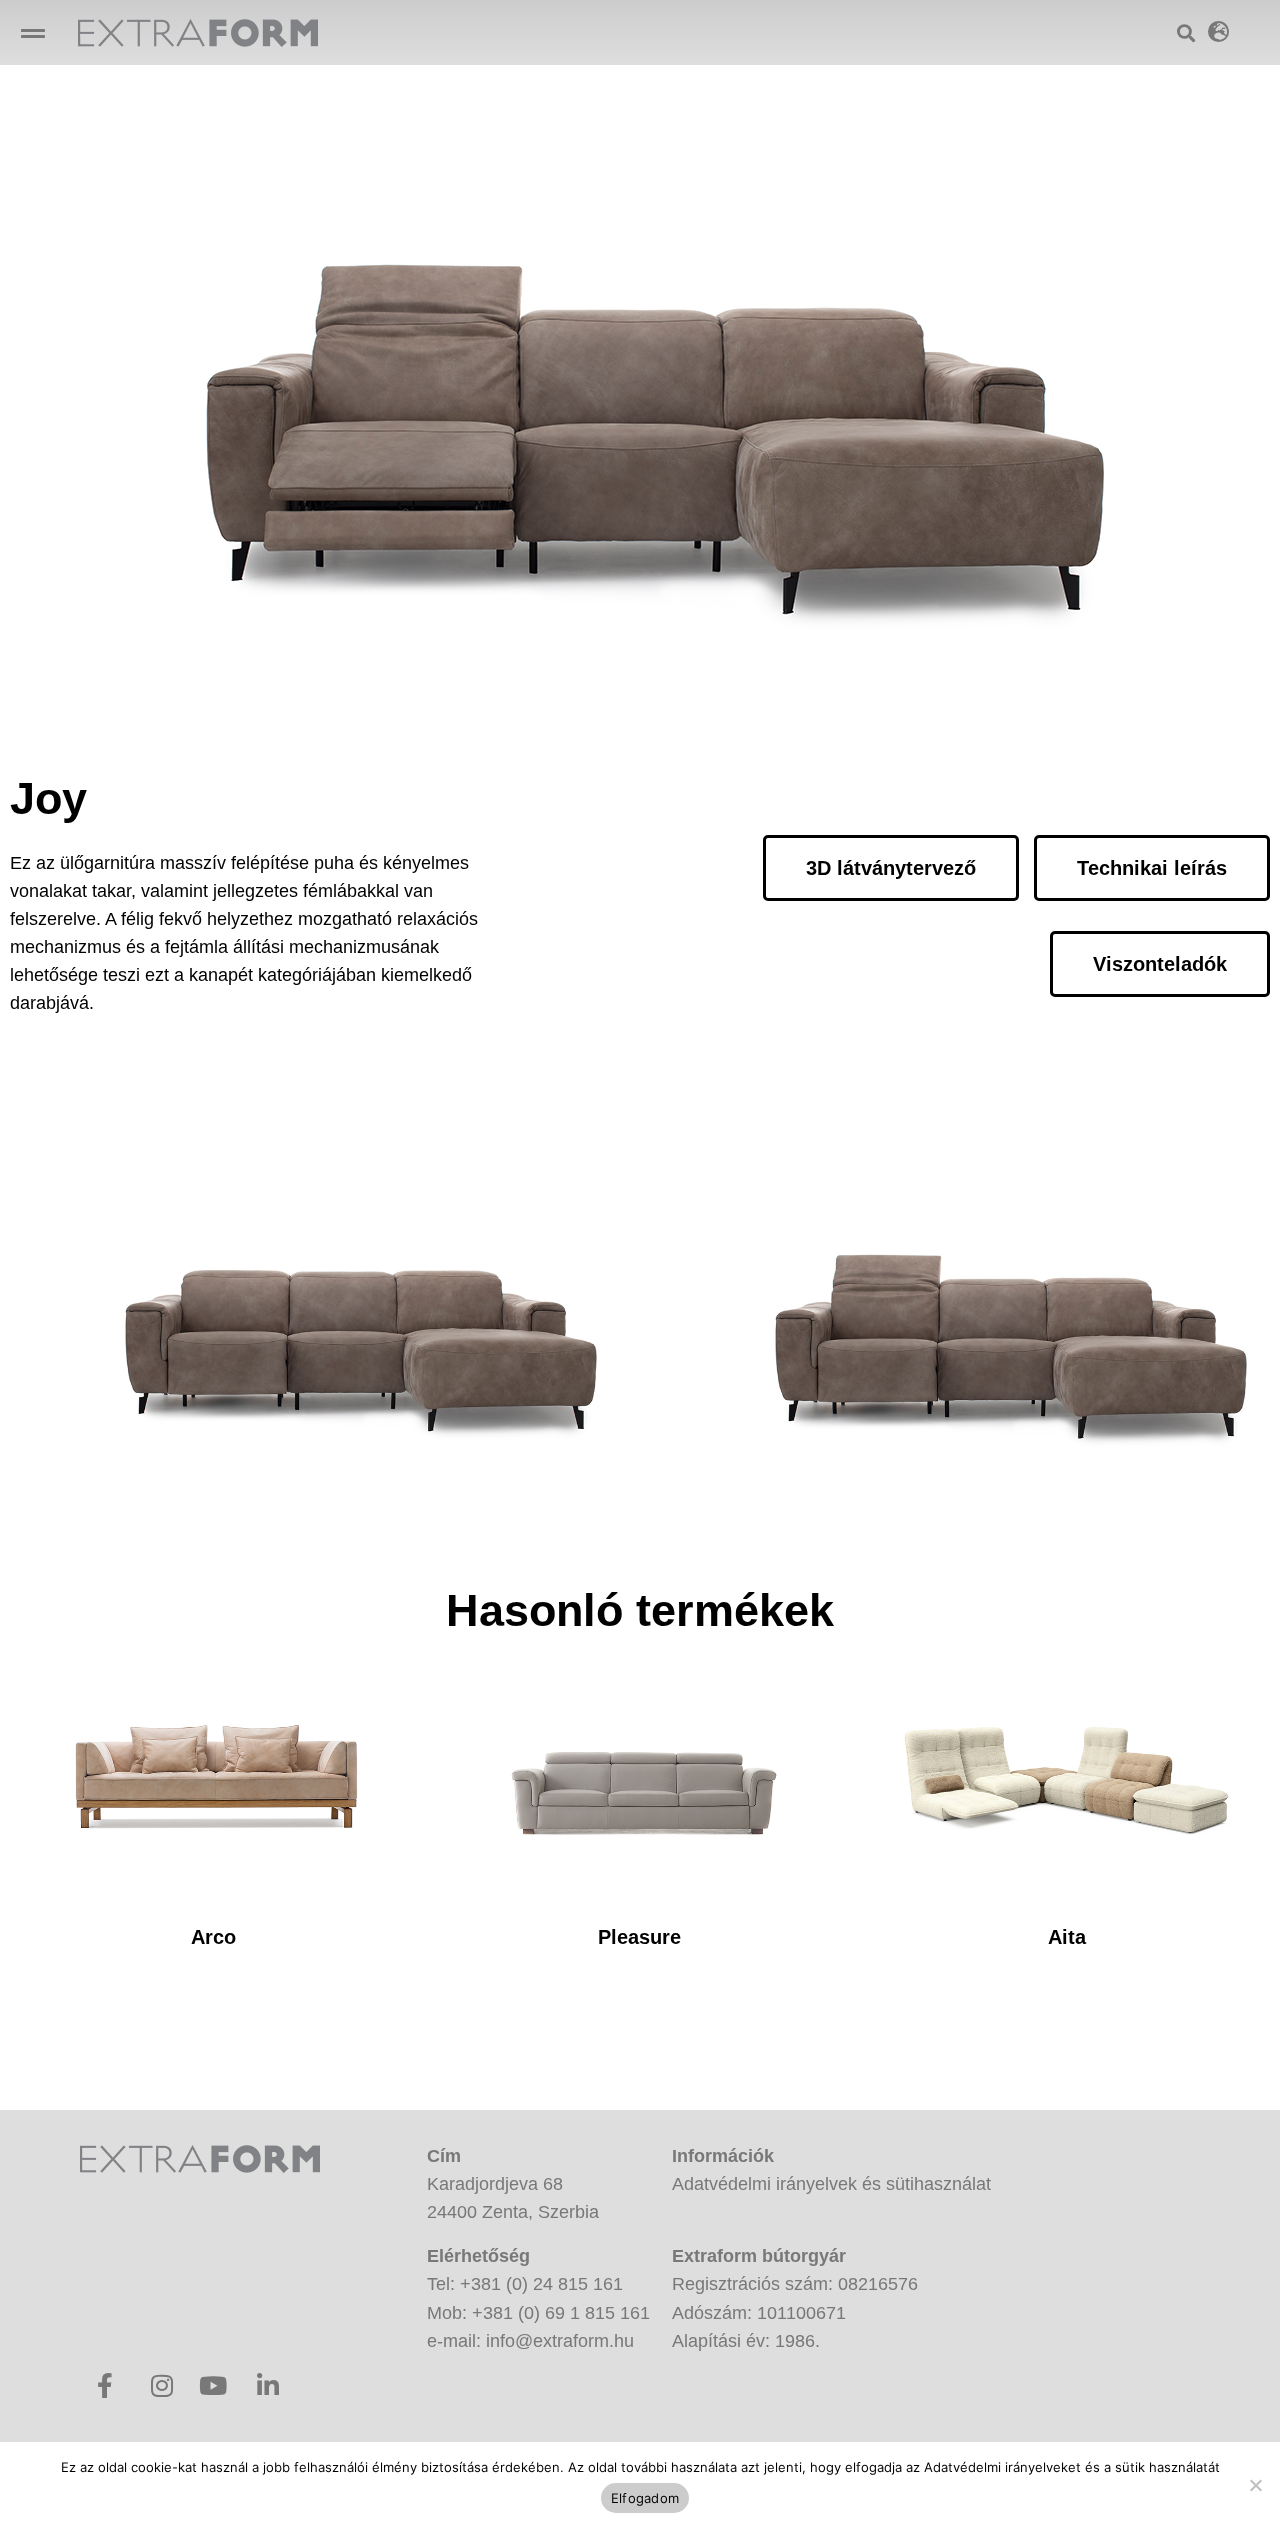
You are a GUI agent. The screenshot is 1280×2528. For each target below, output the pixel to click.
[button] (32, 32)
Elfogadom (645, 2498)
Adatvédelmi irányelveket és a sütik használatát (1072, 2467)
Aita (1067, 1937)
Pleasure (639, 1937)
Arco (213, 1937)
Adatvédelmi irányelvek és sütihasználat (831, 2184)
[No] (1255, 2485)
